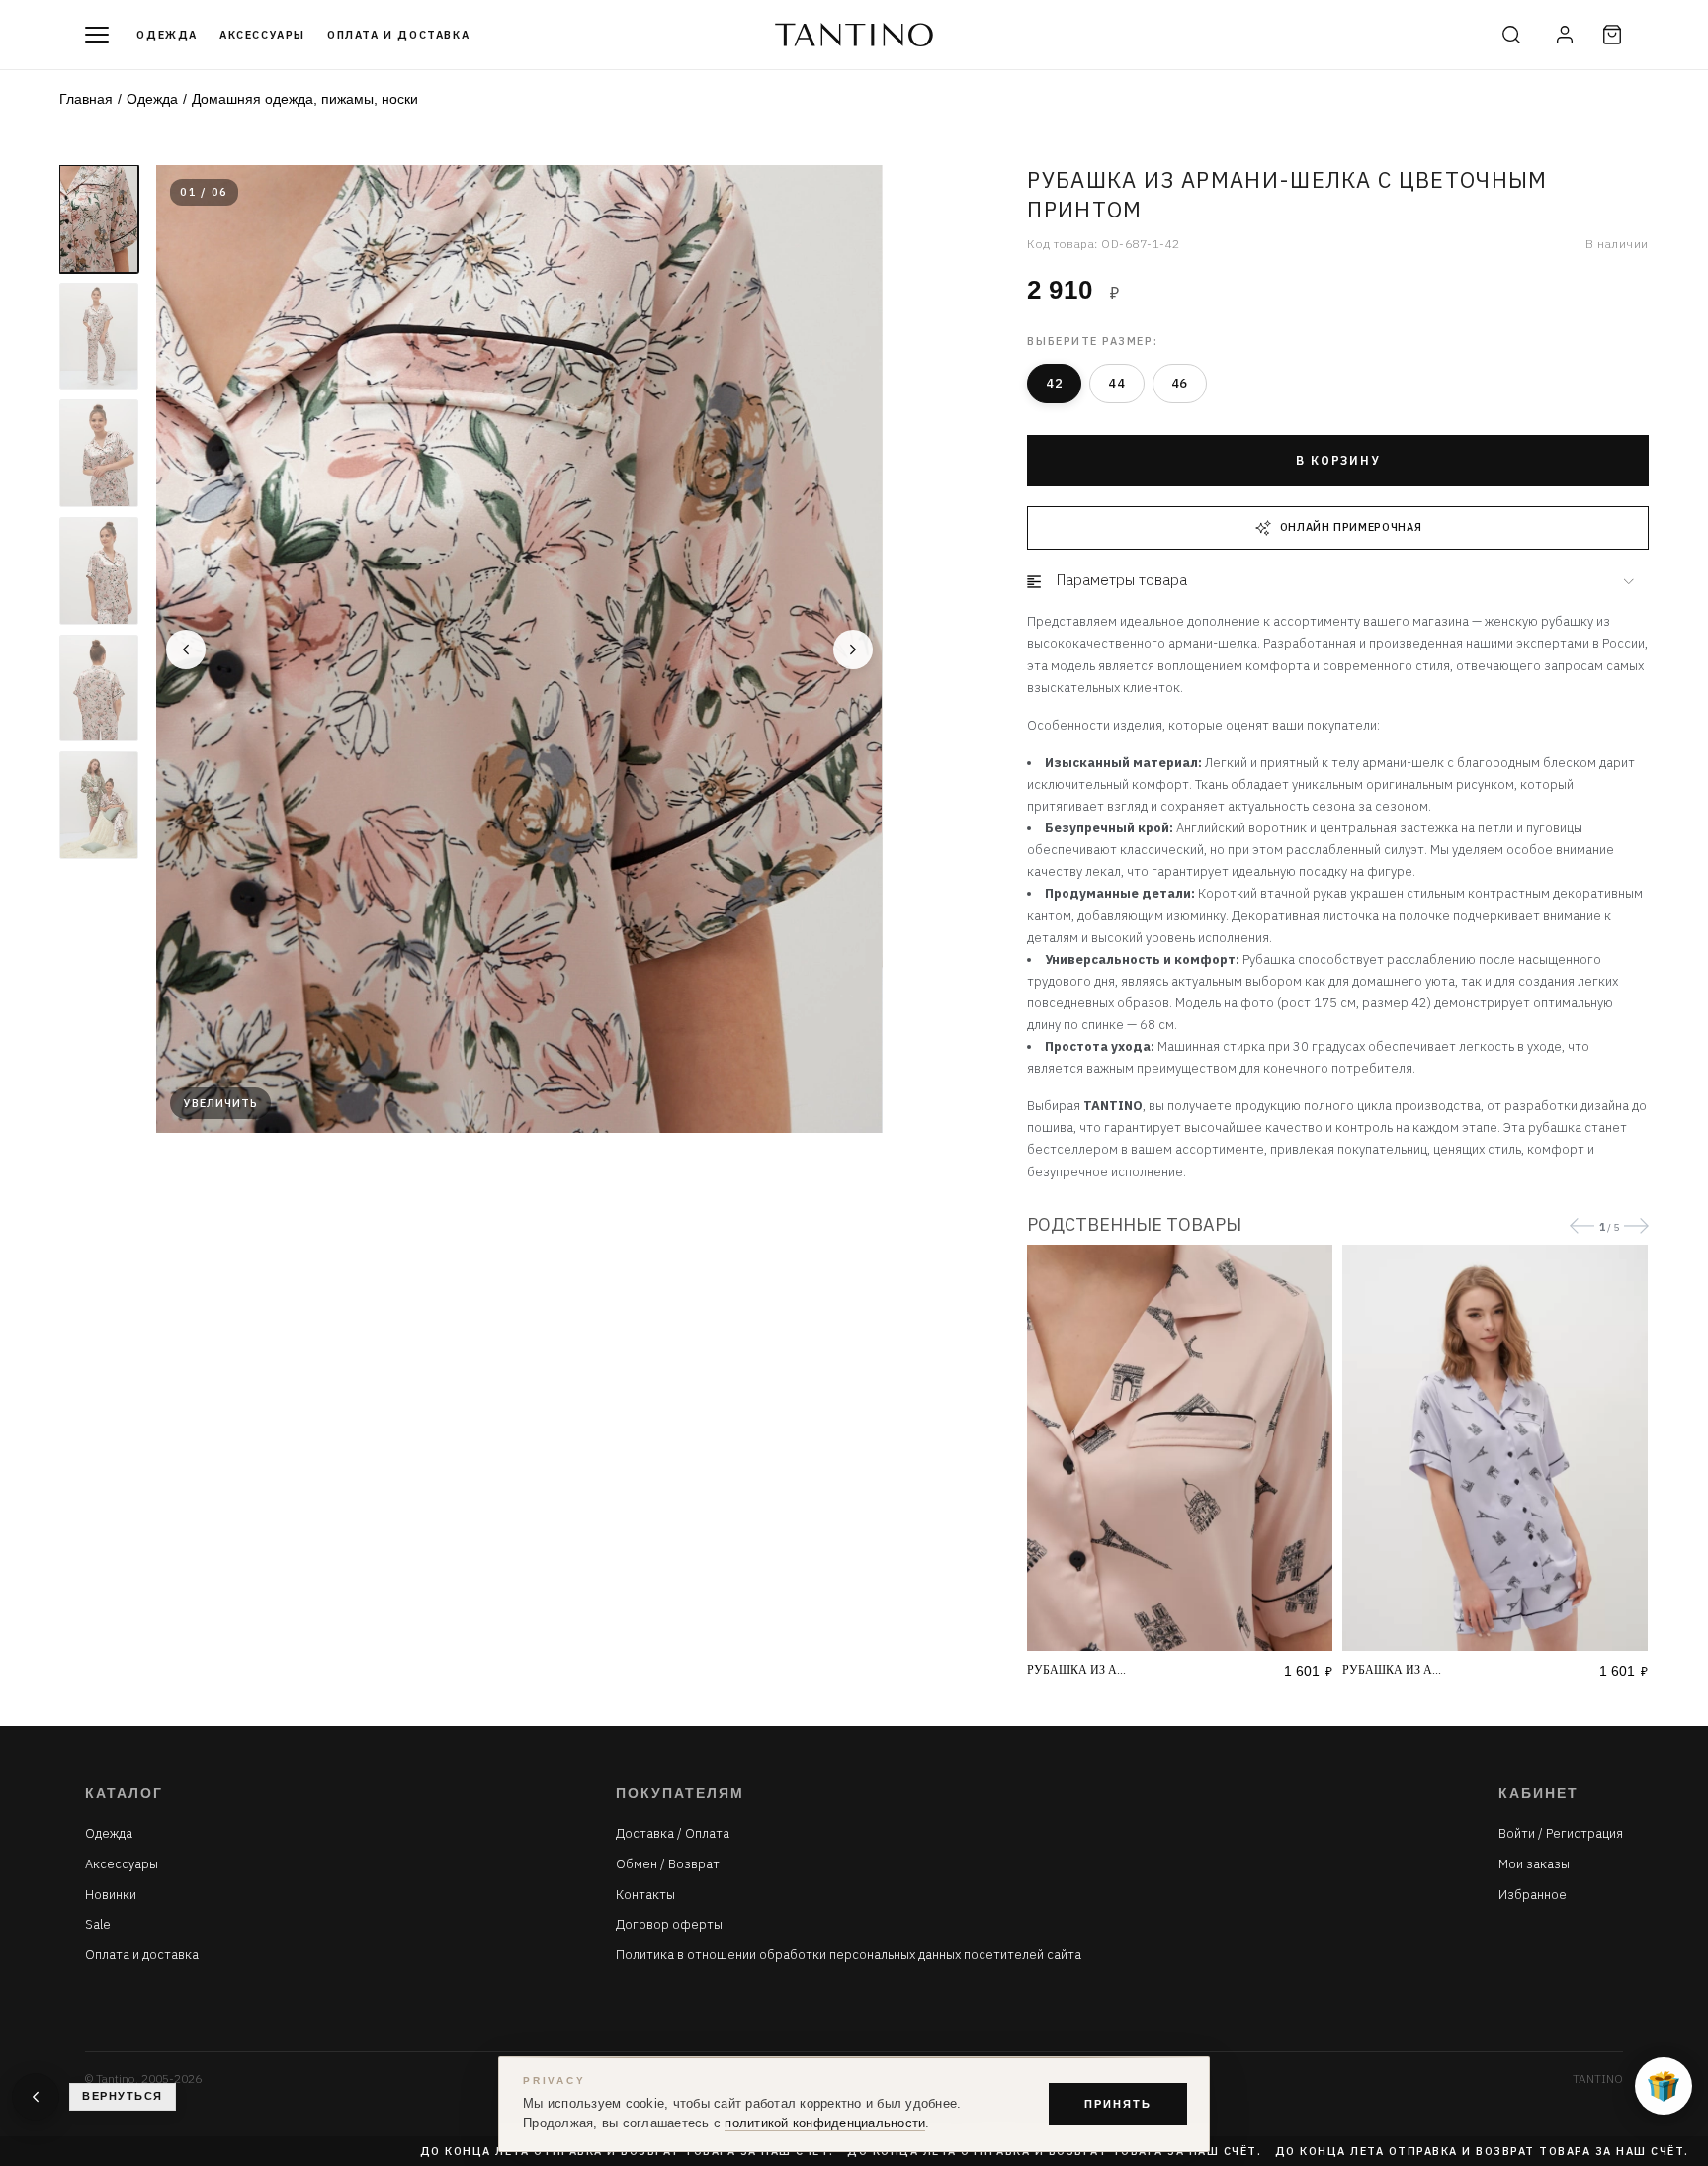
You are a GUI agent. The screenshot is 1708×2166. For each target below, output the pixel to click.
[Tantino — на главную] (854, 35)
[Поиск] (1511, 35)
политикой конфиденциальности (825, 2123)
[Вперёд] (853, 650)
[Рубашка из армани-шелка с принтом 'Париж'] (1180, 1447)
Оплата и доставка (398, 35)
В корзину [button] (1338, 460)
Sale (98, 1925)
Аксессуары (262, 35)
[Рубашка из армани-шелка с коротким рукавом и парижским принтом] (1495, 1447)
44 (1116, 383)
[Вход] (1565, 35)
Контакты (645, 1895)
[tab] (1337, 581)
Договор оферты (669, 1925)
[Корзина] (1612, 35)
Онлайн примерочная (1351, 527)
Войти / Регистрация (1561, 1834)
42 (1054, 383)
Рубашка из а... (1076, 1670)
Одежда (167, 35)
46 (1180, 383)
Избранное (1533, 1895)
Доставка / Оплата (673, 1834)
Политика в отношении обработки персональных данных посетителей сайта (849, 1955)
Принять (1118, 2104)
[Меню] (97, 35)
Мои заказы (1534, 1864)
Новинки (111, 1895)
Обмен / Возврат (668, 1864)
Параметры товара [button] (1122, 580)
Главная (86, 99)
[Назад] (186, 650)
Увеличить (220, 1103)
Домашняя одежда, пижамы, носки (305, 99)
